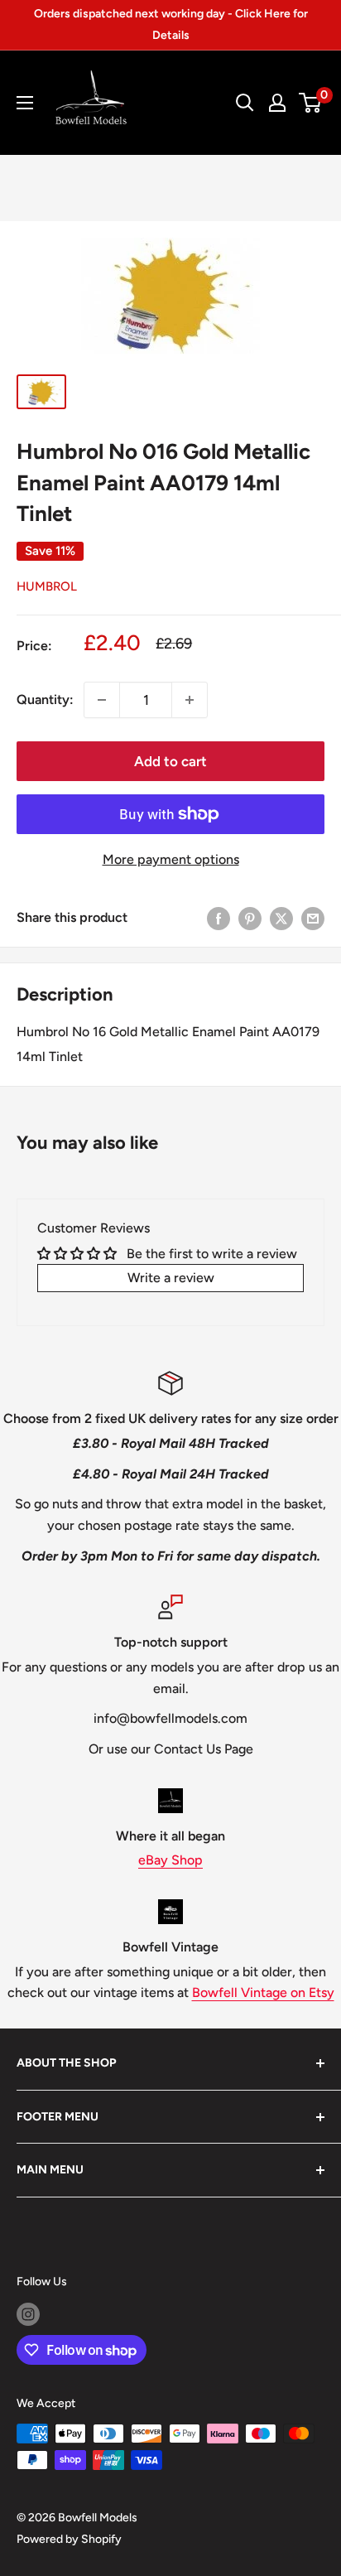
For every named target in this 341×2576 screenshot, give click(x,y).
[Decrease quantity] (102, 700)
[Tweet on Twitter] (281, 918)
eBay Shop (170, 1860)
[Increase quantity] (190, 700)
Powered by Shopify (69, 2539)
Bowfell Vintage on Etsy (263, 1992)
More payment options (171, 859)
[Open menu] (25, 103)
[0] (311, 103)
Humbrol (47, 586)
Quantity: (45, 699)
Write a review (171, 1278)
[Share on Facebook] (219, 918)
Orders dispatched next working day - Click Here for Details (171, 24)
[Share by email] (313, 918)
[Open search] (245, 103)
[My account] (277, 103)
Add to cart (170, 761)
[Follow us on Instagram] (28, 2314)
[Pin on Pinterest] (250, 918)
